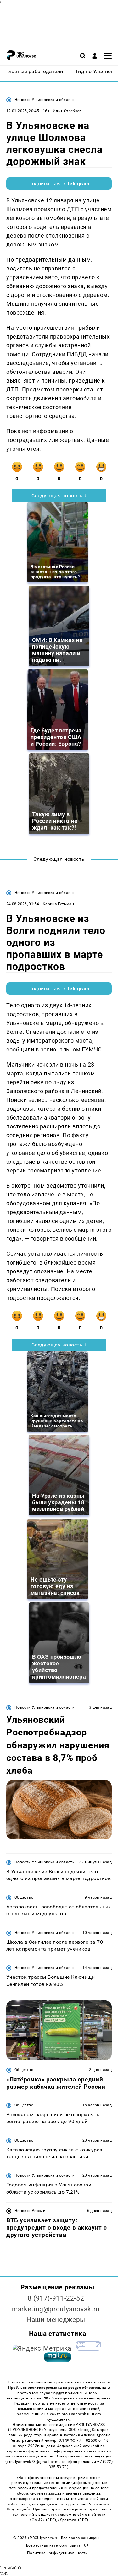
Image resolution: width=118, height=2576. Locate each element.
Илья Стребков (67, 111)
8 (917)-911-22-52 (56, 2298)
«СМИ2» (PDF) (43, 2520)
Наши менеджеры (56, 2320)
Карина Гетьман (58, 904)
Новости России (30, 2211)
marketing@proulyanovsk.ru (56, 2309)
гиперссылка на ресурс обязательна (71, 2388)
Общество (24, 1897)
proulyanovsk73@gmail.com (33, 2462)
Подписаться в (59, 184)
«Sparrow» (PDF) (73, 2520)
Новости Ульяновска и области (45, 100)
